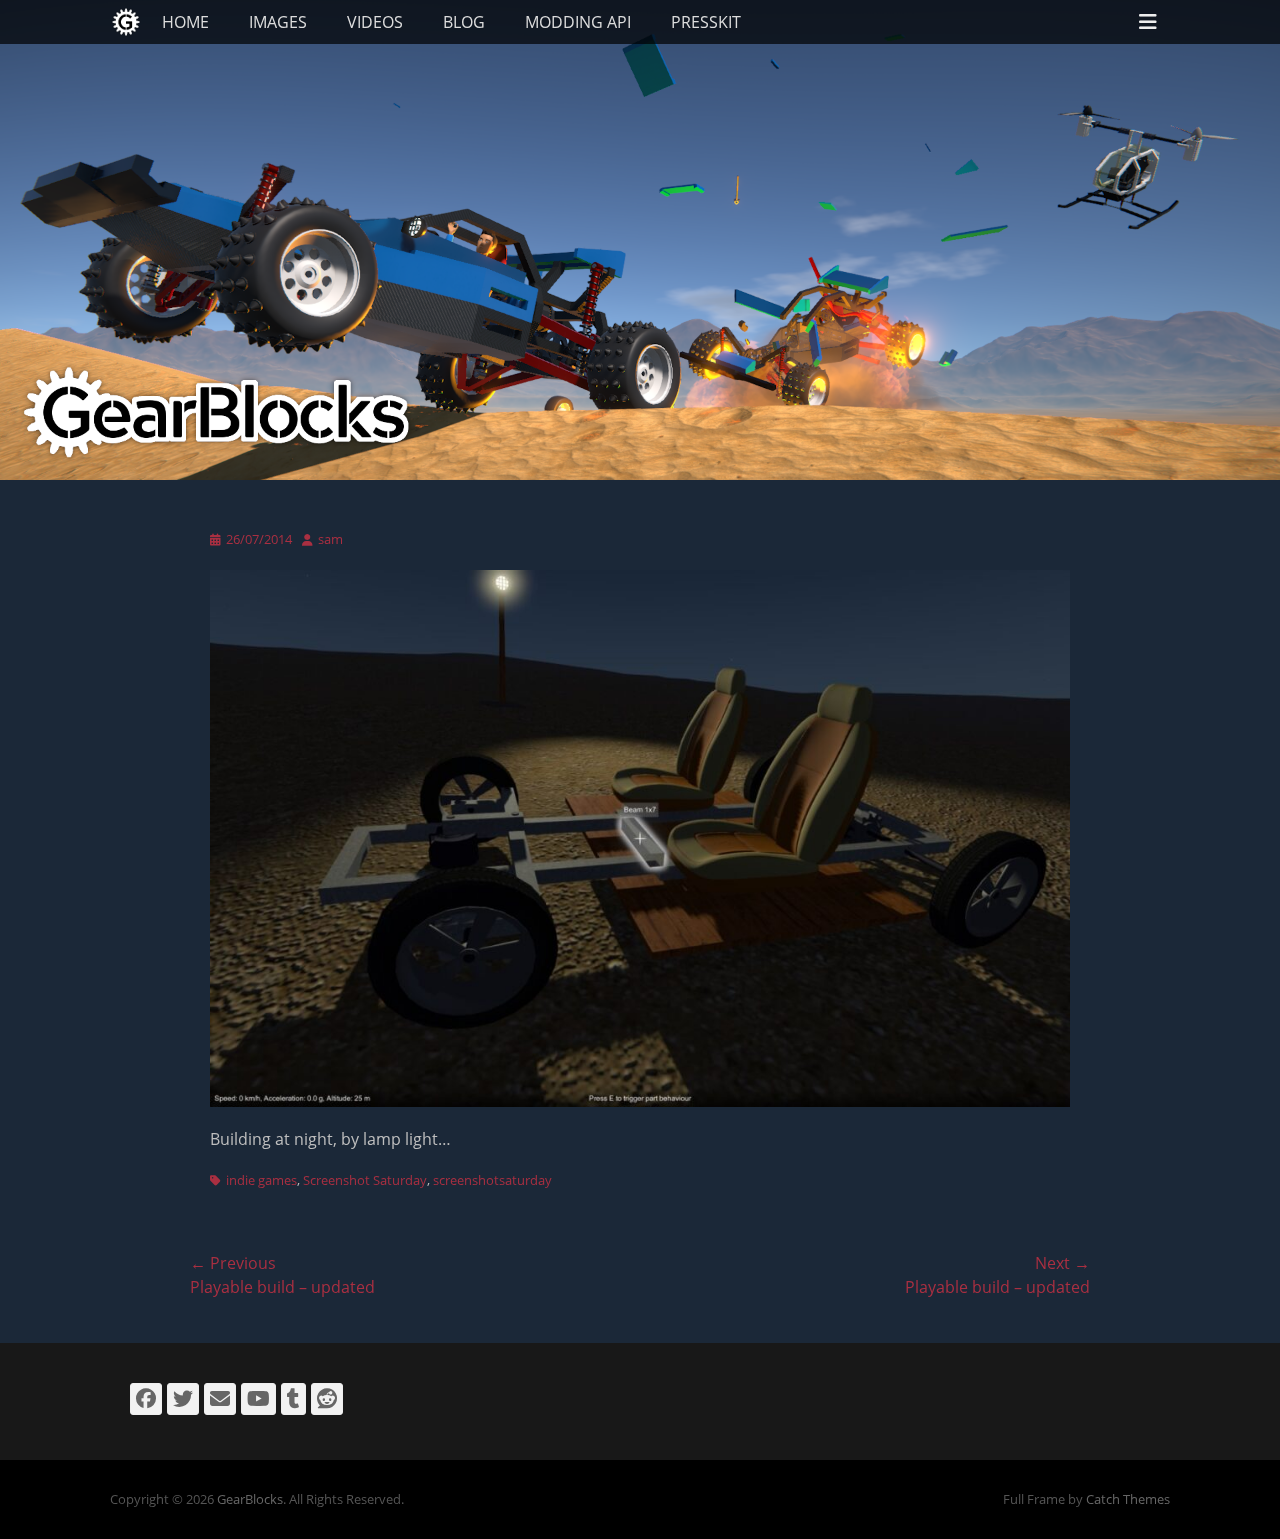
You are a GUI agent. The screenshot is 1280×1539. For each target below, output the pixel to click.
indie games (261, 1180)
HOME (185, 22)
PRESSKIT (706, 22)
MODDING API (578, 22)
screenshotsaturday (492, 1180)
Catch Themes (1128, 1499)
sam (330, 539)
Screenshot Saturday (365, 1180)
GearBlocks (250, 1499)
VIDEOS (375, 22)
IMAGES (278, 22)
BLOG (464, 22)
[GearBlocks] (126, 22)
